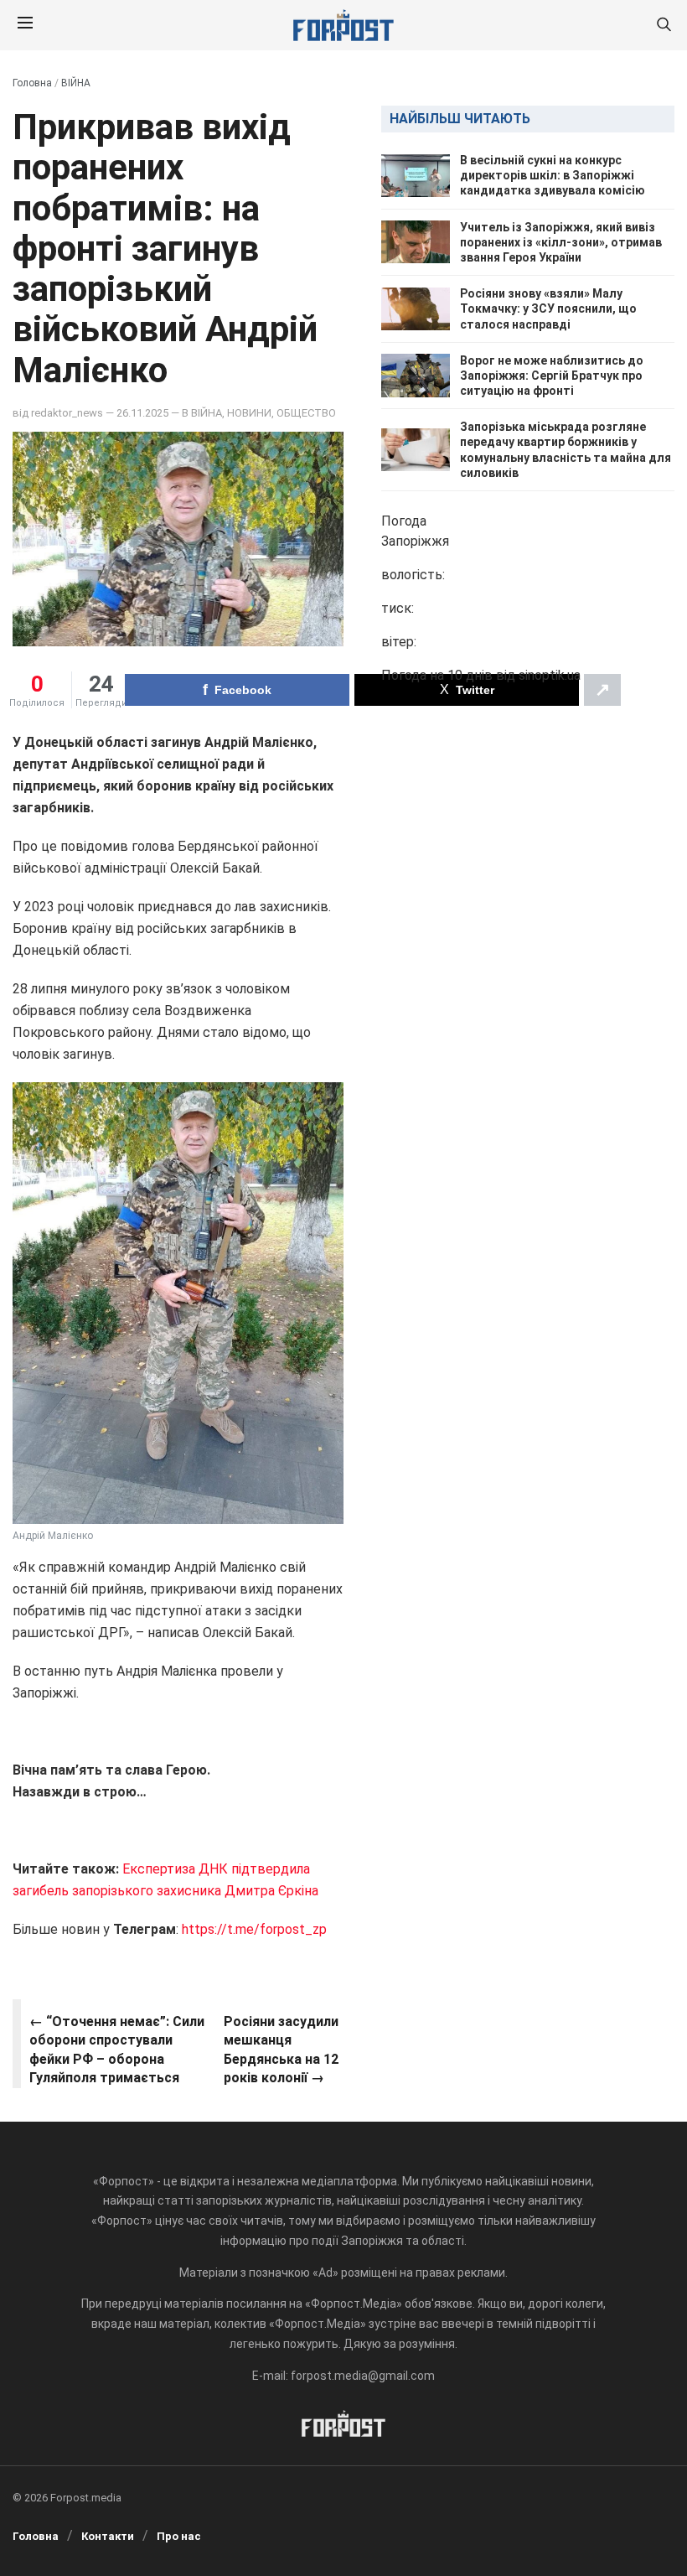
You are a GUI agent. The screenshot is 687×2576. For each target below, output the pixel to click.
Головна (32, 83)
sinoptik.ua (550, 675)
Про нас (179, 2536)
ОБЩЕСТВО (306, 413)
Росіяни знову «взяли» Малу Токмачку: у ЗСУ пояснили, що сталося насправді (548, 308)
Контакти (108, 2536)
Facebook (243, 690)
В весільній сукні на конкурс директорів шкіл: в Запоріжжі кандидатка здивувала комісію (553, 175)
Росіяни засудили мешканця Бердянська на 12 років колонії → (281, 2050)
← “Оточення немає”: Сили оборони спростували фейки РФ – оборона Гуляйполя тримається (117, 2050)
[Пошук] (664, 26)
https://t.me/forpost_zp (254, 1929)
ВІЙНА (76, 83)
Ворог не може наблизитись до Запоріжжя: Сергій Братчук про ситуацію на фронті (552, 376)
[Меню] (25, 25)
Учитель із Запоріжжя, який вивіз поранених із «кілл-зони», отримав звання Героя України (561, 242)
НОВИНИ (249, 413)
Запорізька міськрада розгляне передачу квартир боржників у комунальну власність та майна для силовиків (566, 450)
